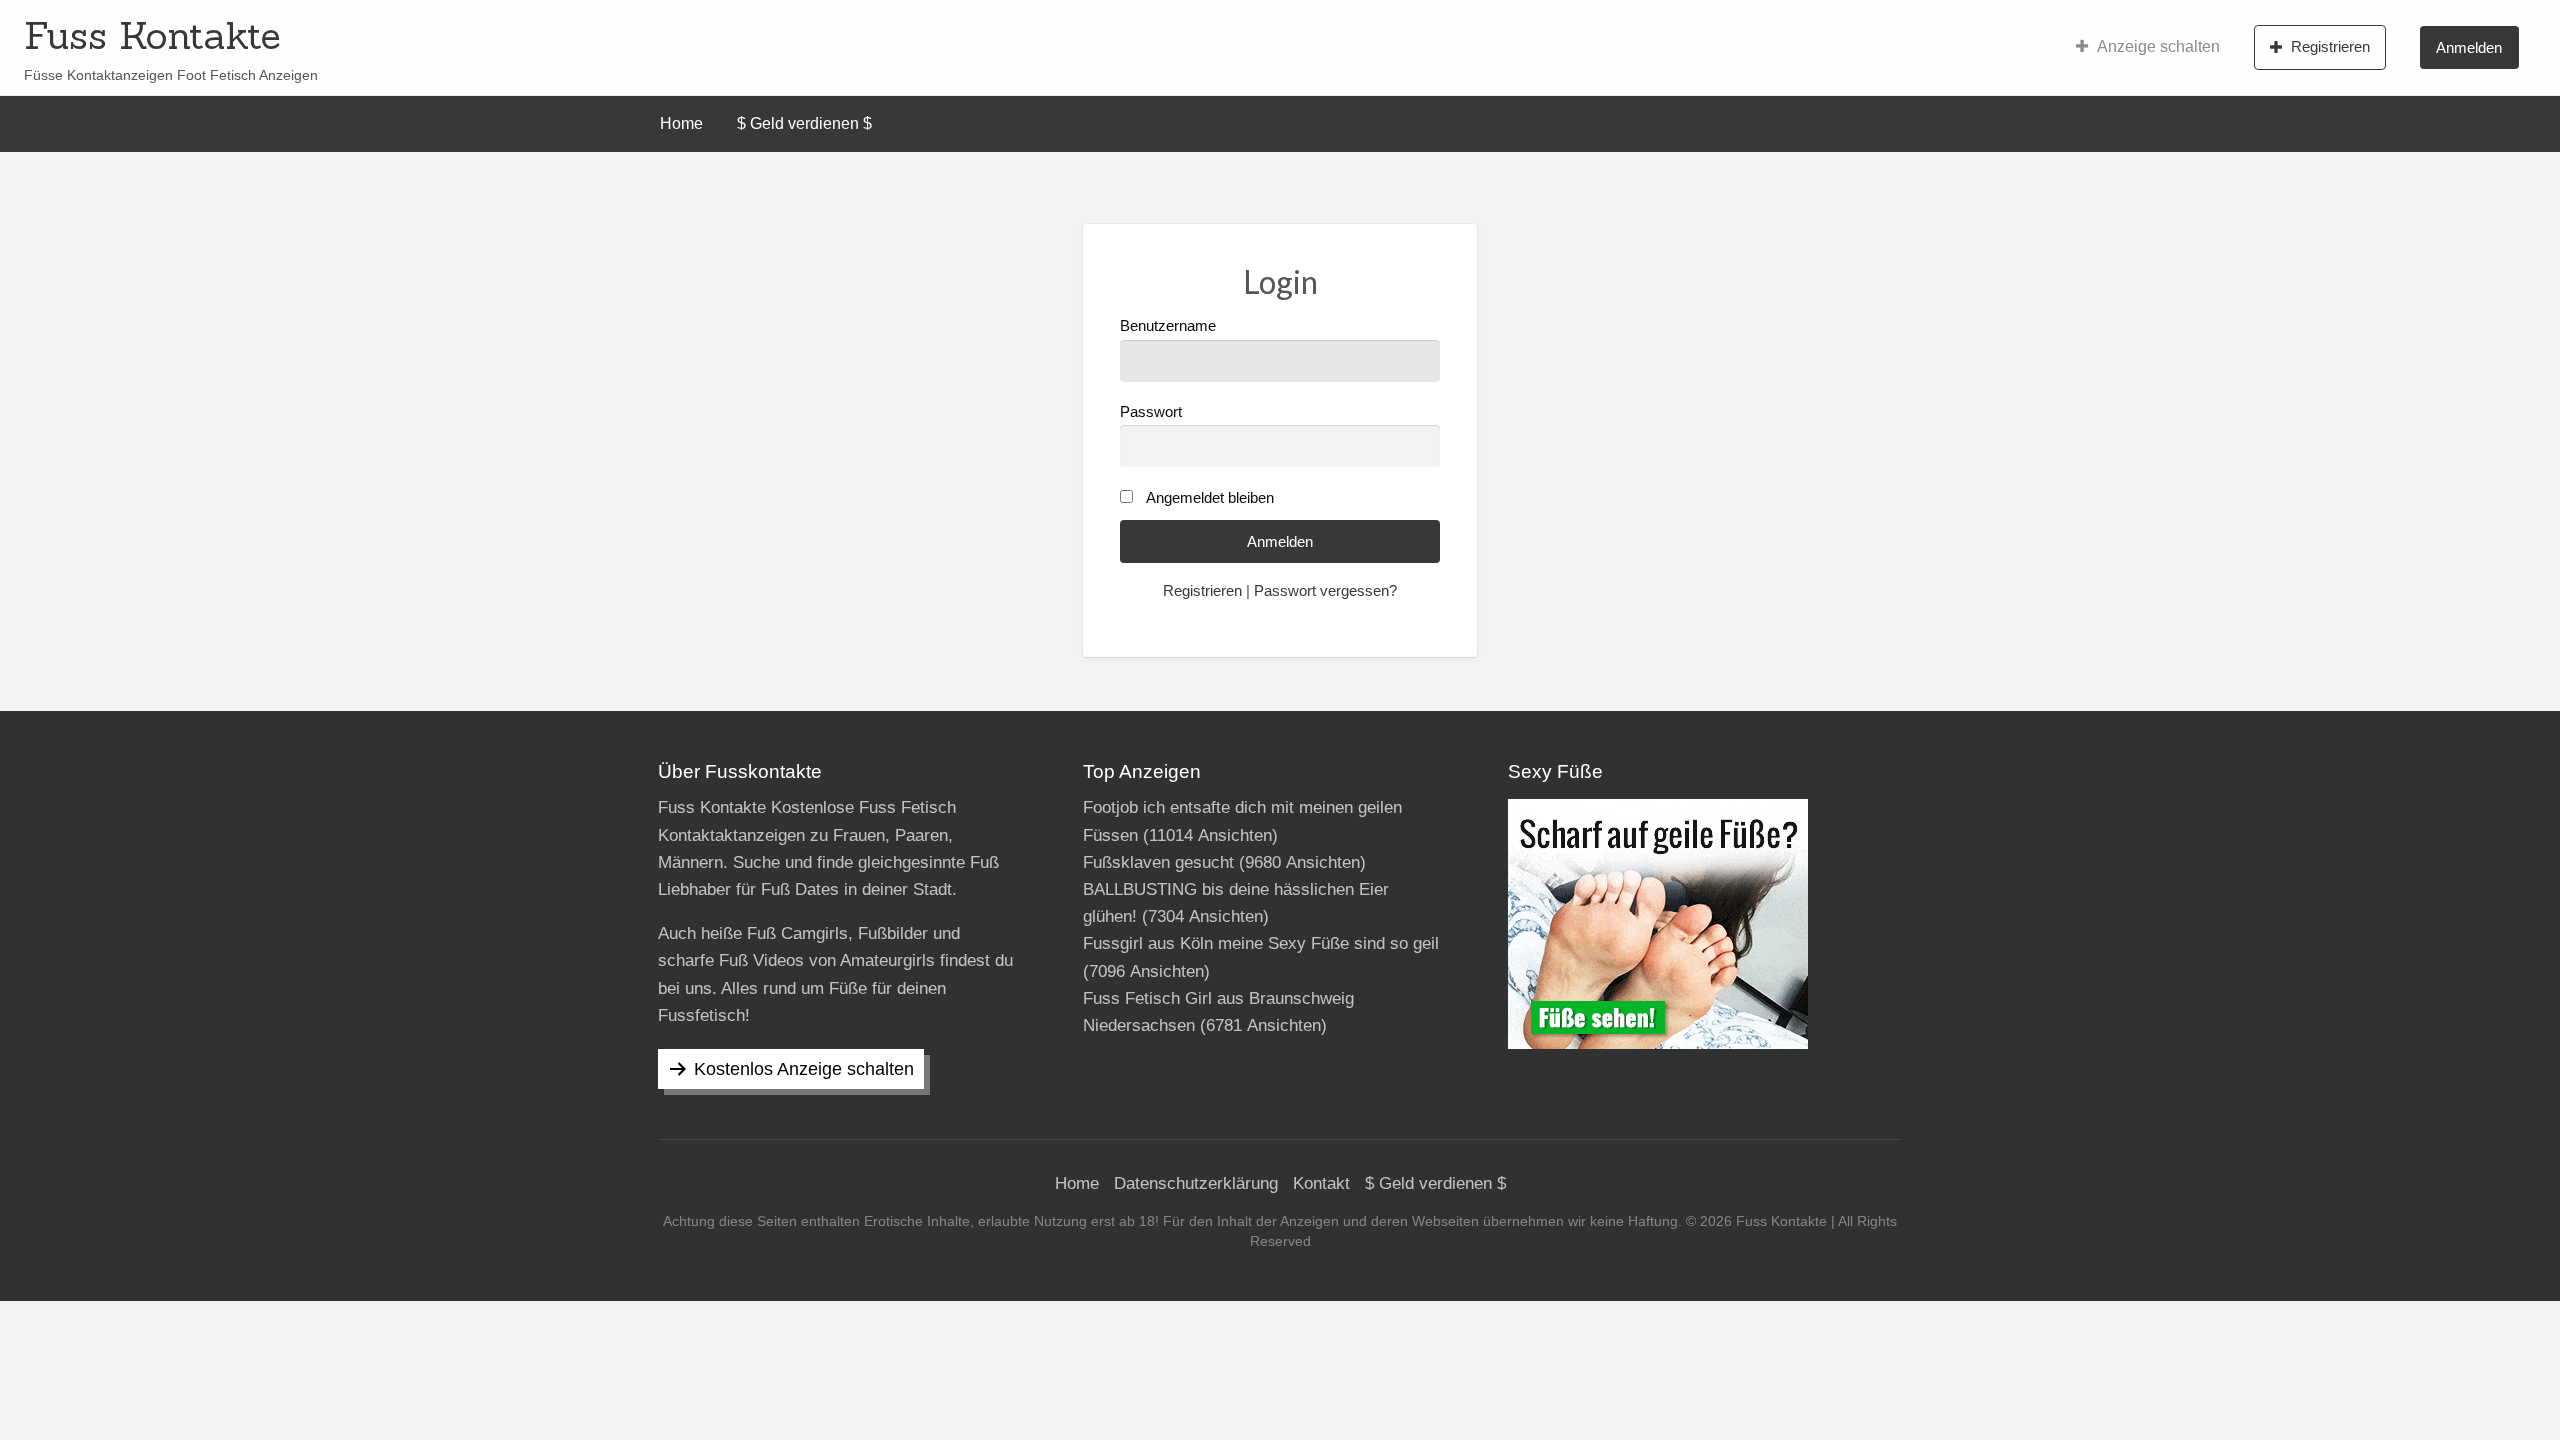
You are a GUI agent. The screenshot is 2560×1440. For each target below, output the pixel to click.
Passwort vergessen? (1325, 591)
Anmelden (2469, 47)
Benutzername (1168, 326)
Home (681, 123)
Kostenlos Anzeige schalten (804, 1069)
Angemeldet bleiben (1210, 498)
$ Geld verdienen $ (804, 123)
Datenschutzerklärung (1196, 1183)
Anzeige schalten (2158, 46)
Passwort (1151, 412)
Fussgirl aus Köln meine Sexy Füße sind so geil (1261, 943)
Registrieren (2330, 46)
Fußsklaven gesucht (1158, 862)
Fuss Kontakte (152, 35)
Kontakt (1321, 1183)
